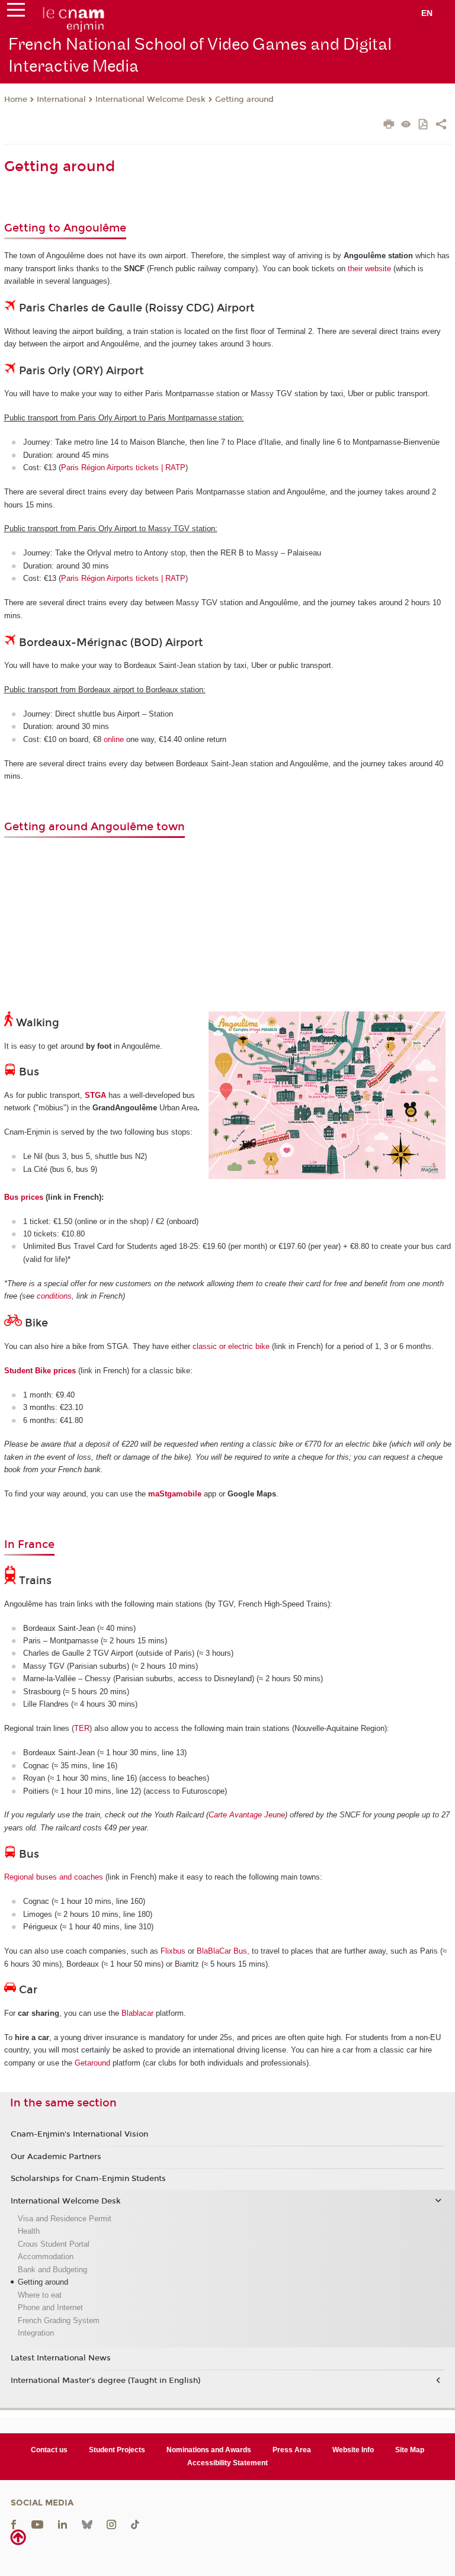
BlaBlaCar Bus (222, 1951)
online (114, 739)
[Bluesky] (87, 2524)
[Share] (441, 126)
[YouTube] (37, 2524)
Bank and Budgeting (52, 2270)
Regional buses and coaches (54, 1877)
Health (29, 2231)
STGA (95, 1095)
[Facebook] (14, 2524)
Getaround (92, 2063)
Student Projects (117, 2450)
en (427, 13)
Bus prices (24, 1197)
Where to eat (40, 2295)
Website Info (353, 2450)
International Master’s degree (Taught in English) (105, 2381)
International (61, 99)
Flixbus (173, 1951)
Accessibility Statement (227, 2463)
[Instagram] (111, 2524)
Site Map (410, 2450)
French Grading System (59, 2320)
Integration (36, 2333)
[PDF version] (424, 125)
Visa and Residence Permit (65, 2219)
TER (82, 1728)
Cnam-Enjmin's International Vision (79, 2134)
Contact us (49, 2450)
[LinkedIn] (63, 2524)
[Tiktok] (135, 2524)
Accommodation (46, 2257)
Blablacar (137, 2013)
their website (369, 269)
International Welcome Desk (150, 99)
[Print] (389, 126)
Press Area (292, 2450)
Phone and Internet (50, 2307)
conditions (54, 1296)
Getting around (244, 99)
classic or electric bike (231, 1346)
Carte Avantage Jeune (247, 1815)
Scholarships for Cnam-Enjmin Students (88, 2179)
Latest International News (61, 2358)
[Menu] (16, 12)
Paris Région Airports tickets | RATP (123, 468)
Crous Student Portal (54, 2244)
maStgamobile (175, 1494)
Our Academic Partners (56, 2157)
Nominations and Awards (209, 2450)
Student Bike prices (40, 1371)
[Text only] (406, 125)
